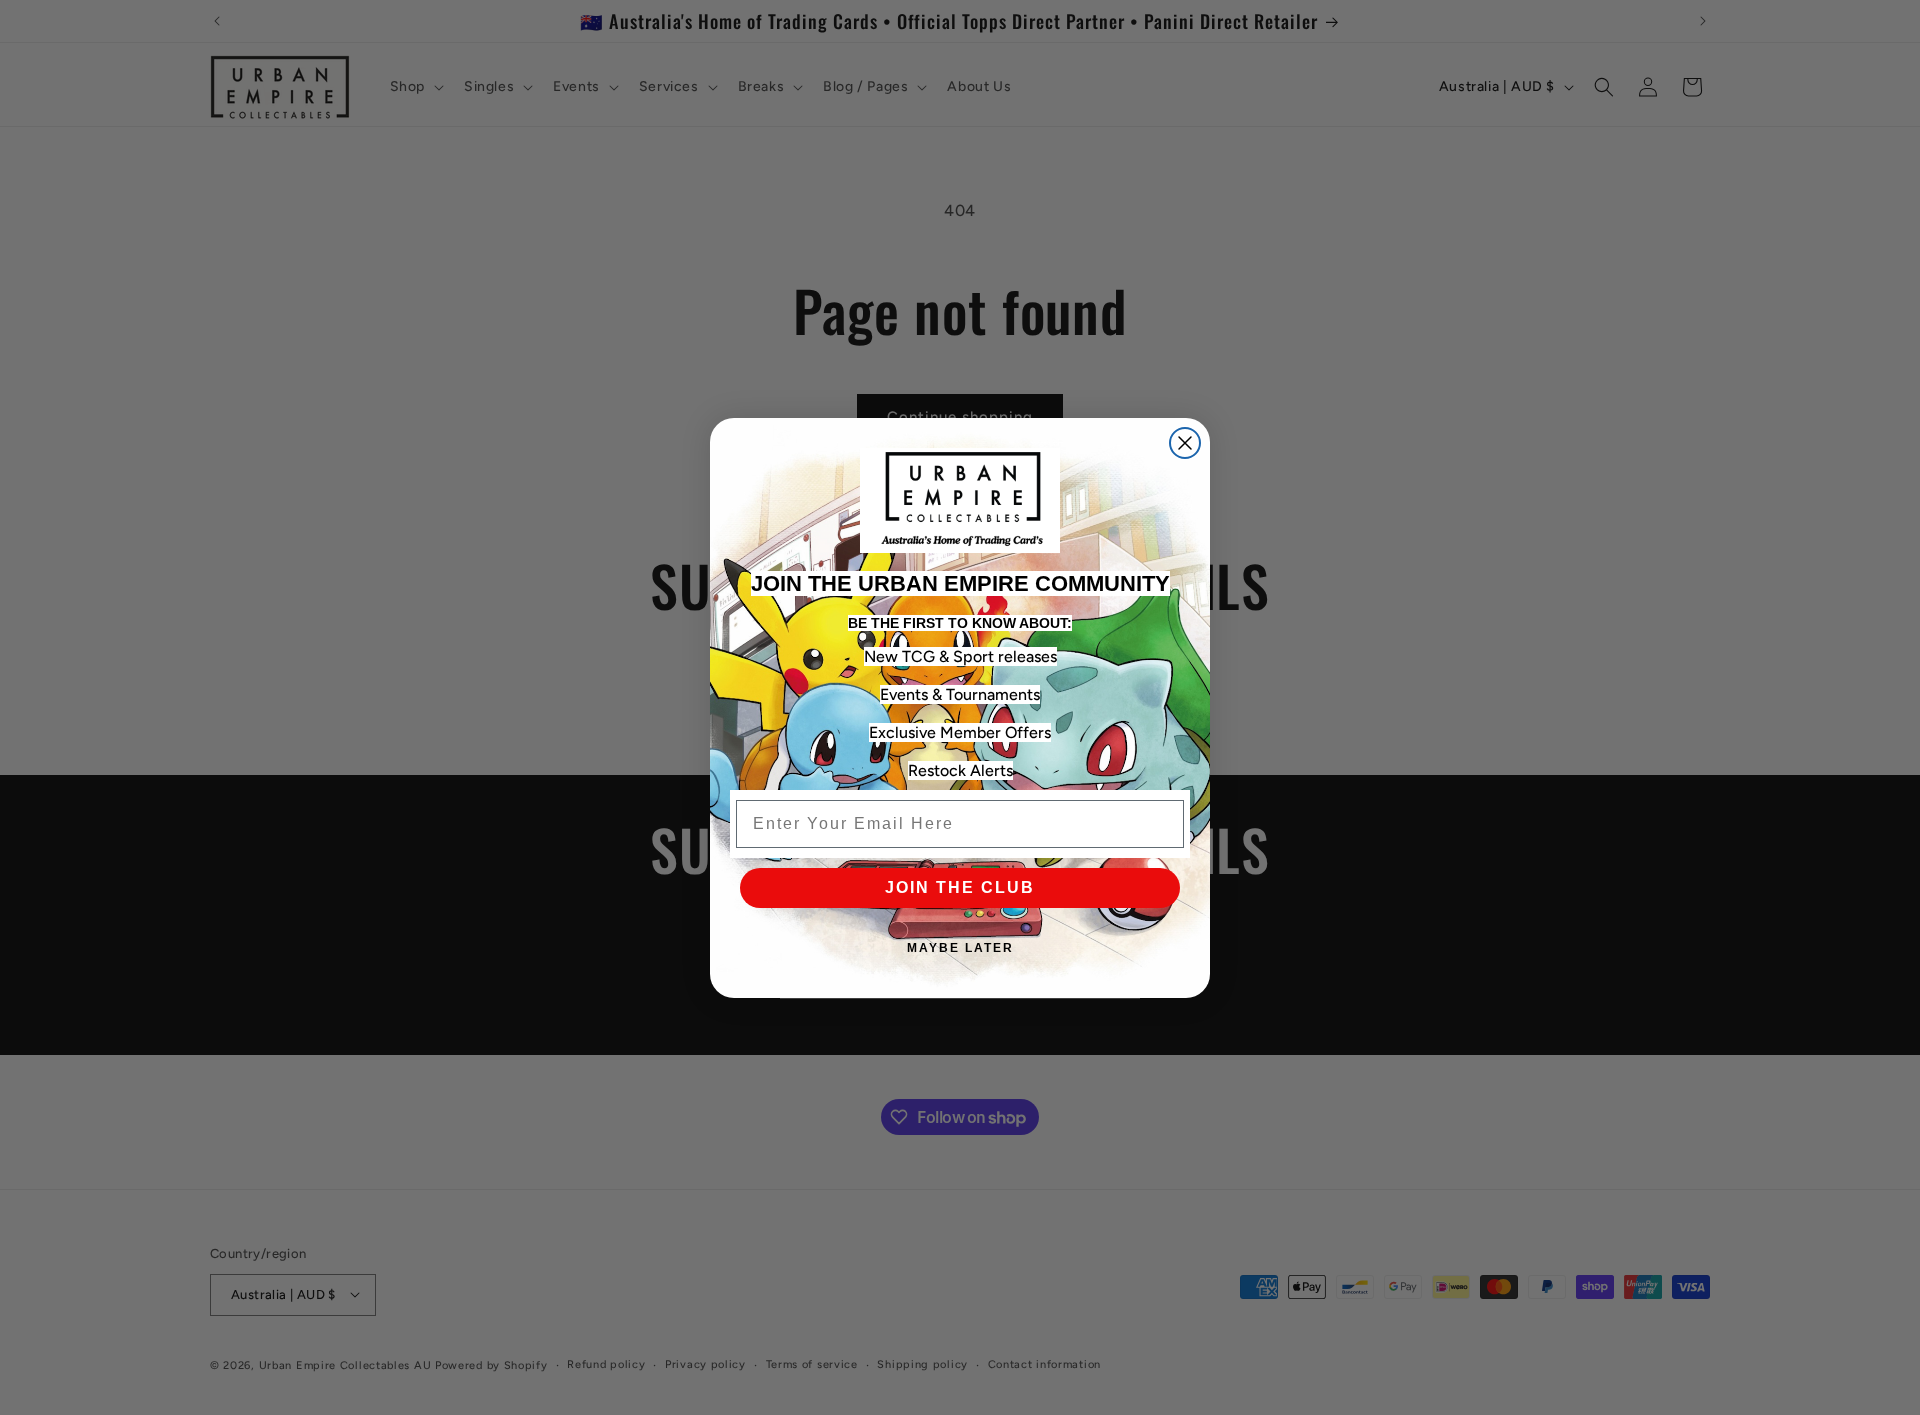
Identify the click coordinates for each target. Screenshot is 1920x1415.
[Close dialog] (1185, 443)
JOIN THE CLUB (960, 887)
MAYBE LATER (960, 948)
